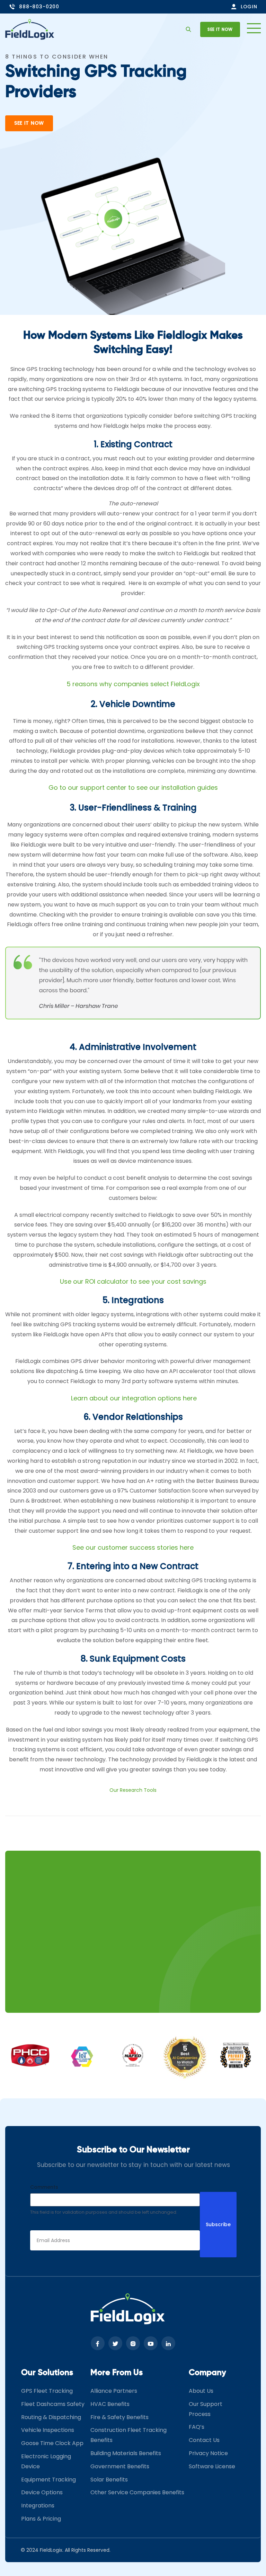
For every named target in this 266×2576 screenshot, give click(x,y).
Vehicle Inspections (48, 2430)
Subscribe (218, 2225)
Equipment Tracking (48, 2480)
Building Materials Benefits (126, 2454)
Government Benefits (120, 2466)
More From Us (117, 2373)
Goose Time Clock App (52, 2444)
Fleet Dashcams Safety (53, 2404)
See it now (220, 29)
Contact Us (204, 2440)
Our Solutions (47, 2373)
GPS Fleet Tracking (47, 2391)
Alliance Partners (114, 2391)
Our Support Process (206, 2409)
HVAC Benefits (110, 2404)
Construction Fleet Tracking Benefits (128, 2435)
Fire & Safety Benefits (119, 2417)
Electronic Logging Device (46, 2462)
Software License (212, 2466)
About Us (201, 2391)
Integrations (38, 2506)
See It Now (29, 123)
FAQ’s (197, 2427)
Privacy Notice (208, 2454)
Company (207, 2373)
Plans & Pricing (41, 2519)
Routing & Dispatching (51, 2417)
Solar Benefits (109, 2480)
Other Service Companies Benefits (137, 2493)
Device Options (42, 2493)
